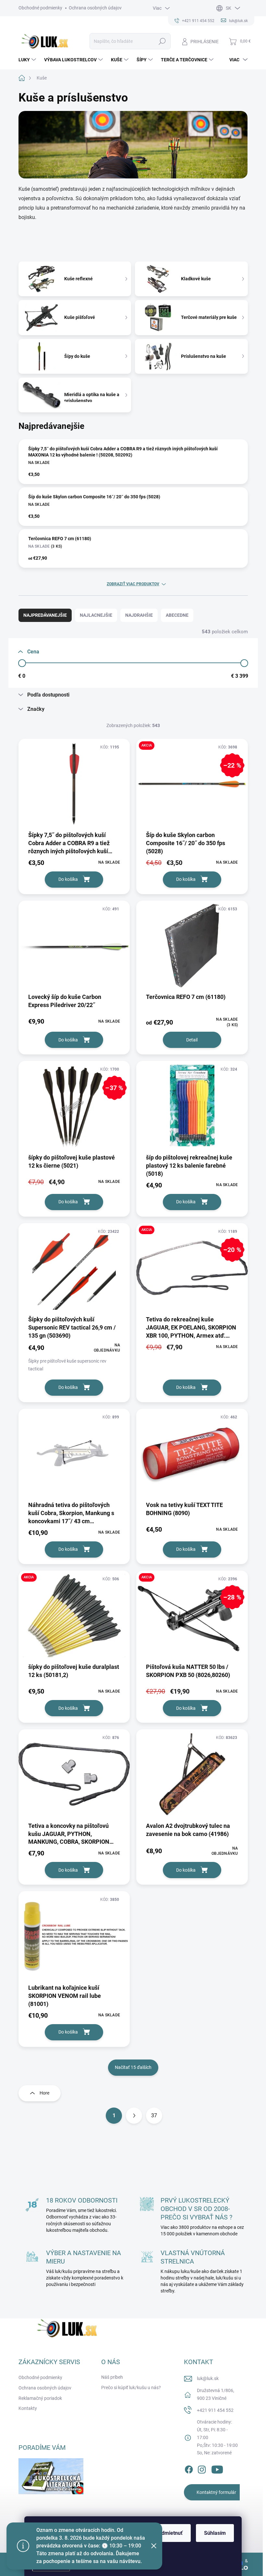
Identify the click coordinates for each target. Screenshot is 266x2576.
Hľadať (162, 41)
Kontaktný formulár (216, 2492)
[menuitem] (28, 60)
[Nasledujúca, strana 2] (134, 2116)
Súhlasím (215, 2533)
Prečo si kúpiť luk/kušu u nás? (131, 2388)
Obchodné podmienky (40, 8)
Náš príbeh (112, 2377)
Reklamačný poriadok (40, 2398)
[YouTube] (217, 2468)
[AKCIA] (74, 1619)
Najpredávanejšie (45, 615)
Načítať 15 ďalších (133, 2067)
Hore (44, 2093)
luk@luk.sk (208, 2378)
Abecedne (177, 615)
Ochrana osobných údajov (95, 8)
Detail (192, 1040)
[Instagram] (202, 2468)
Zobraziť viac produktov (133, 584)
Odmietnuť (170, 2533)
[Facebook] (189, 2468)
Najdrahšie (139, 615)
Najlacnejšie (96, 615)
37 (154, 2115)
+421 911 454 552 (215, 2410)
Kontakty (28, 2408)
